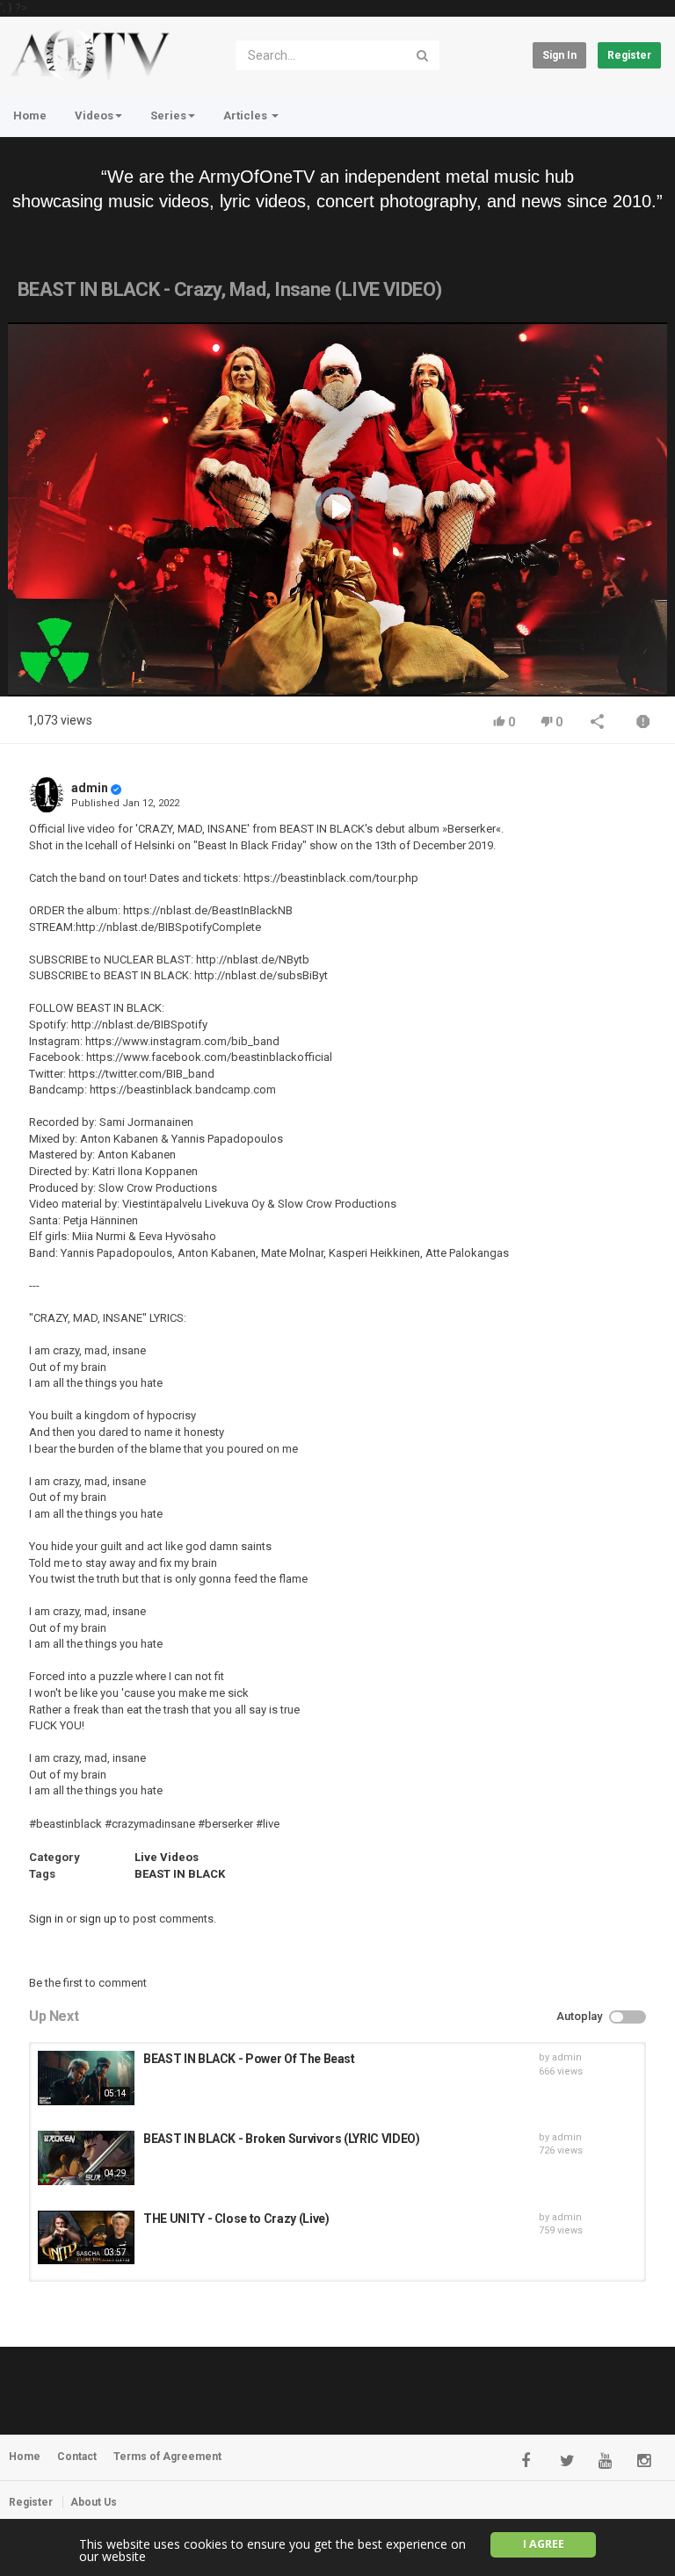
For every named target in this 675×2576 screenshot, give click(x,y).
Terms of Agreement (167, 2457)
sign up (98, 1919)
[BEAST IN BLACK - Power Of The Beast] (86, 2078)
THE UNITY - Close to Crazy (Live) (236, 2219)
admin (90, 788)
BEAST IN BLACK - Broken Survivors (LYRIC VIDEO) (282, 2139)
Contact (77, 2457)
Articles (247, 115)
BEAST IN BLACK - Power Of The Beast (249, 2059)
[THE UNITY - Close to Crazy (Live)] (86, 2238)
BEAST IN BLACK (180, 1874)
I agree (544, 2544)
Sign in (559, 55)
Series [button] (168, 115)
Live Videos (167, 1857)
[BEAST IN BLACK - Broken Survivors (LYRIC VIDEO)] (86, 2158)
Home (30, 115)
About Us (94, 2502)
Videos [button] (94, 115)
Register (629, 55)
